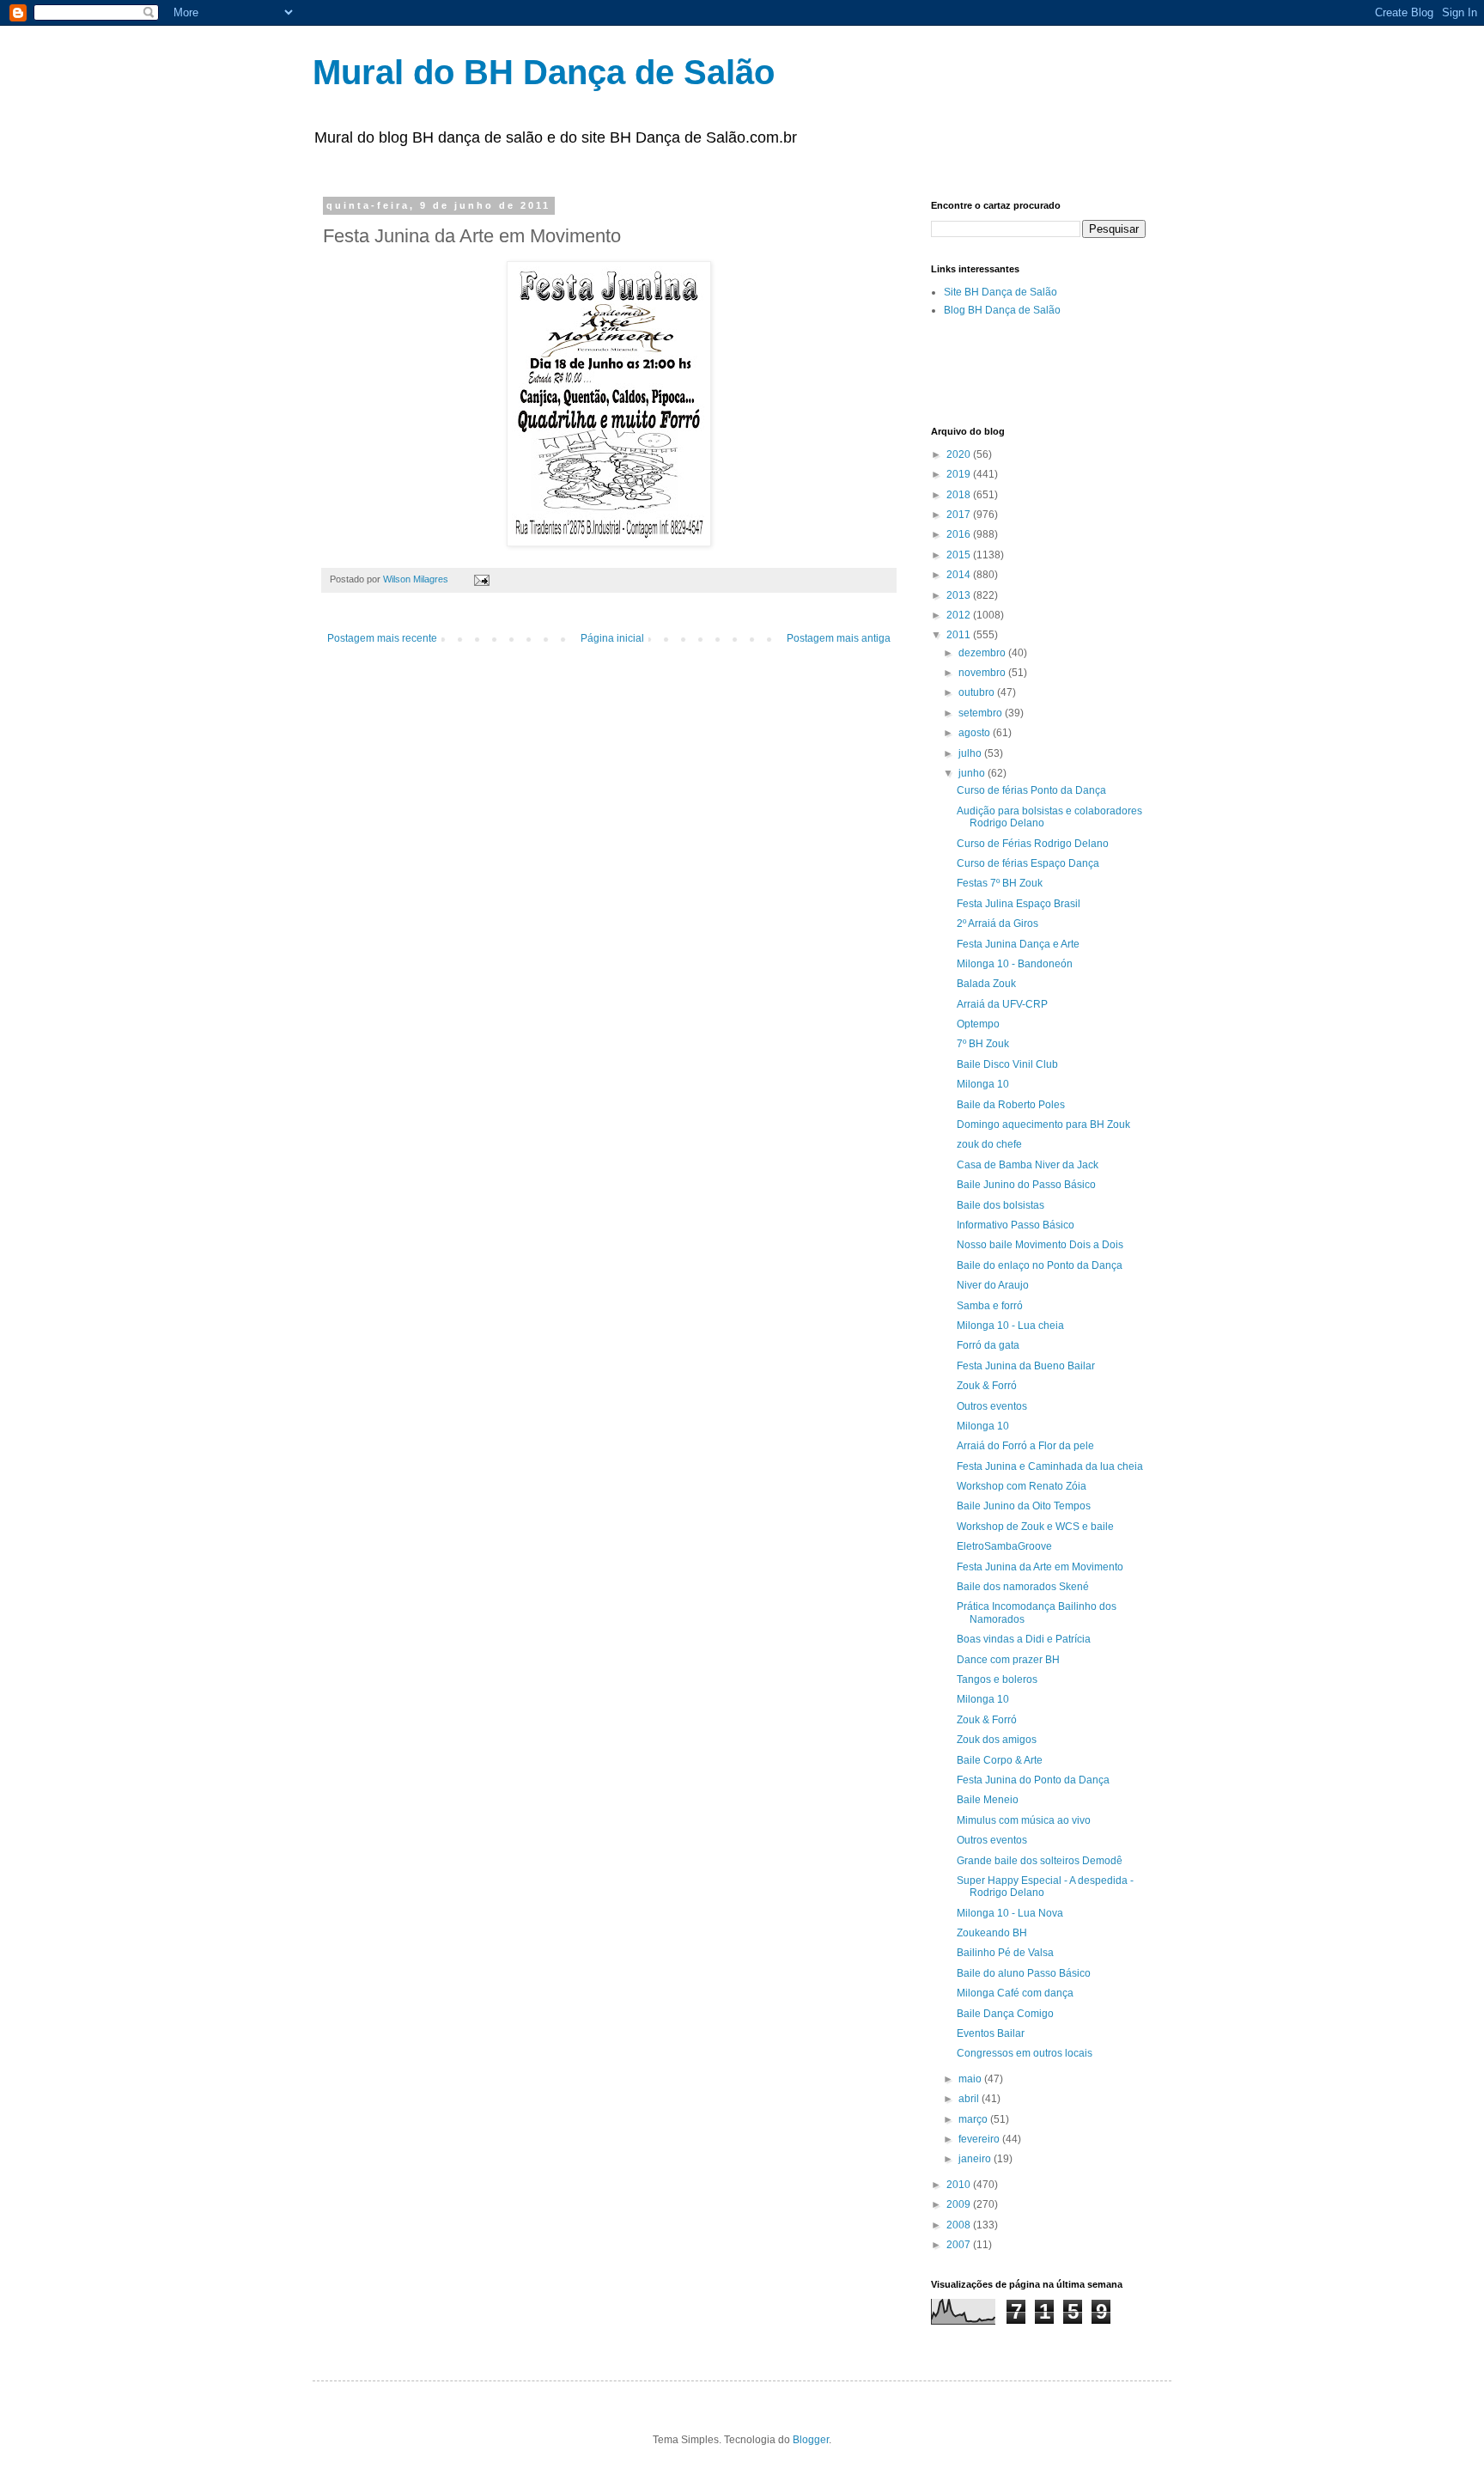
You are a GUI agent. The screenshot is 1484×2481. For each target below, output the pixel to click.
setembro (982, 713)
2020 (960, 454)
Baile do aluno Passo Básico (1024, 1973)
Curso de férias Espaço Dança (1028, 863)
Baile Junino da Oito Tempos (1024, 1506)
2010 (960, 2185)
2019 (960, 474)
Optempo (978, 1024)
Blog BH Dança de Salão (1002, 310)
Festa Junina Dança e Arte (1018, 944)
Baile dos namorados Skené (1023, 1587)
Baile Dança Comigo (1005, 2014)
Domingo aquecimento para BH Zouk (1043, 1125)
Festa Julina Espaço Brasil (1019, 904)
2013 (960, 595)
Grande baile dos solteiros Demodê (1040, 1861)
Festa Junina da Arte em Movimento (1040, 1567)
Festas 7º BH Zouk (1000, 883)
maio (971, 2079)
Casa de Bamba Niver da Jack (1028, 1165)
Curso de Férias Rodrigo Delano (1033, 844)
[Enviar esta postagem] (481, 579)
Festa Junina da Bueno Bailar (1026, 1366)
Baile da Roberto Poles (1011, 1105)
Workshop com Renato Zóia (1022, 1486)
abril (970, 2099)
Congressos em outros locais (1025, 2053)
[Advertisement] (1132, 370)
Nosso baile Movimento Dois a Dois (1040, 1245)
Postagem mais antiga (839, 638)
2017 (960, 515)
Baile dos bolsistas (1000, 1205)
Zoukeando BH (992, 1933)
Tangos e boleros (997, 1679)
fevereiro (980, 2139)
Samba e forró (990, 1306)
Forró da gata (988, 1345)
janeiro (976, 2159)
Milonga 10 (983, 1084)
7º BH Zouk (983, 1044)
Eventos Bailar (991, 2033)
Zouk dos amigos (997, 1740)
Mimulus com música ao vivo (1024, 1820)
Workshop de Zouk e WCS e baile (1035, 1527)
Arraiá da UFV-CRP (1002, 1004)
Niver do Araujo (993, 1285)
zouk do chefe (989, 1144)
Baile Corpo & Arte (1000, 1760)
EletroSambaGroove (1004, 1546)
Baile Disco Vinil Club (1007, 1064)
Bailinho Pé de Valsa (1005, 1953)
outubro (978, 692)
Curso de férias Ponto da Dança (1031, 790)
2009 (960, 2204)
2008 (960, 2225)
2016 (960, 534)
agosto (976, 733)
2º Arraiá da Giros (997, 924)
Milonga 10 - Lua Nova (1010, 1913)
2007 (960, 2245)
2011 (960, 635)
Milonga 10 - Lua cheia (1010, 1326)
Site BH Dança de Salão (1000, 292)
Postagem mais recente (382, 638)
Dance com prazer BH (1008, 1660)
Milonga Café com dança (1015, 1993)
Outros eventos (992, 1406)
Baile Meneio (988, 1800)
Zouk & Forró (987, 1386)
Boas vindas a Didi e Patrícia (1024, 1639)
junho (973, 773)
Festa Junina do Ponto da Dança (1033, 1780)
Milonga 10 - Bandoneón (1015, 964)
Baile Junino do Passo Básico (1026, 1185)
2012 (960, 615)
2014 (960, 575)
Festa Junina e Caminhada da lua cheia (1050, 1466)
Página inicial (612, 638)
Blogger (811, 2440)
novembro (983, 673)
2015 (960, 555)
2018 (960, 495)
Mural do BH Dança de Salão (544, 72)
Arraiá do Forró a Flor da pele (1025, 1446)
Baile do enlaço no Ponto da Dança (1040, 1265)
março (974, 2119)
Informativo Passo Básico (1016, 1225)
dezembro (983, 653)
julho (971, 753)
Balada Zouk (986, 984)
